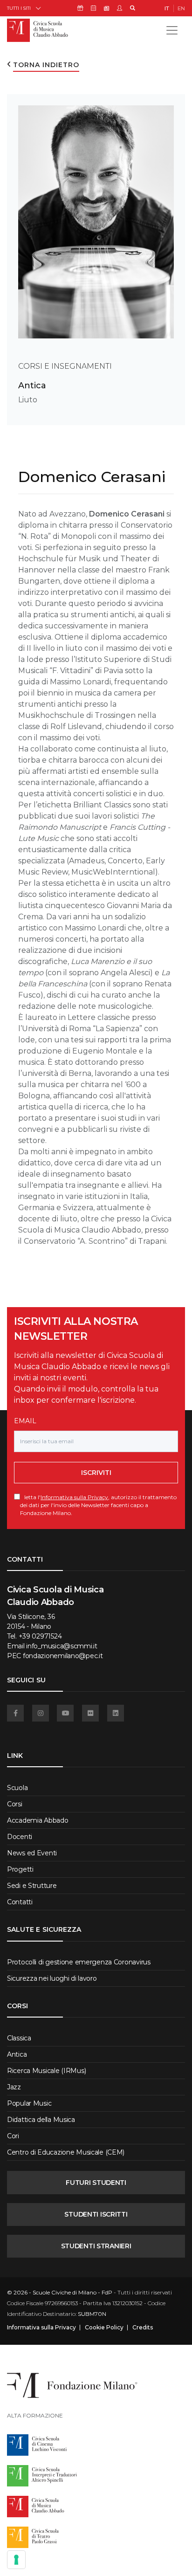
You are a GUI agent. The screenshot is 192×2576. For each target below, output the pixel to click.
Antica (32, 386)
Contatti (20, 1902)
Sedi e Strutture (32, 1886)
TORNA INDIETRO (46, 65)
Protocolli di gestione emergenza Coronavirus (79, 1962)
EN (181, 8)
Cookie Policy (104, 2328)
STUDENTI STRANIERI (96, 2246)
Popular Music (29, 2103)
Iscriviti (96, 1473)
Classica (19, 2038)
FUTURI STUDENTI (96, 2183)
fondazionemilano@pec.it (63, 1656)
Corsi (15, 1804)
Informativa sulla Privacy (74, 1497)
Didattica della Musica (41, 2120)
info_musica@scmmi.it (62, 1646)
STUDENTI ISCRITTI (96, 2214)
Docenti (20, 1837)
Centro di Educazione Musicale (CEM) (66, 2152)
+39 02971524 (40, 1636)
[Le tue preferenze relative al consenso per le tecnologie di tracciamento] (16, 2560)
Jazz (14, 2087)
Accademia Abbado (38, 1820)
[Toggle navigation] (172, 30)
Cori (13, 2136)
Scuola (17, 1788)
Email (25, 1421)
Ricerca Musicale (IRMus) (46, 2071)
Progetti (20, 1869)
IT (167, 8)
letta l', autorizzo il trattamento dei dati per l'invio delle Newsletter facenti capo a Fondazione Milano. (98, 1505)
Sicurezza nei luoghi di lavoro (52, 1978)
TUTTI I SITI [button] (19, 8)
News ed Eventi (32, 1853)
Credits (143, 2328)
